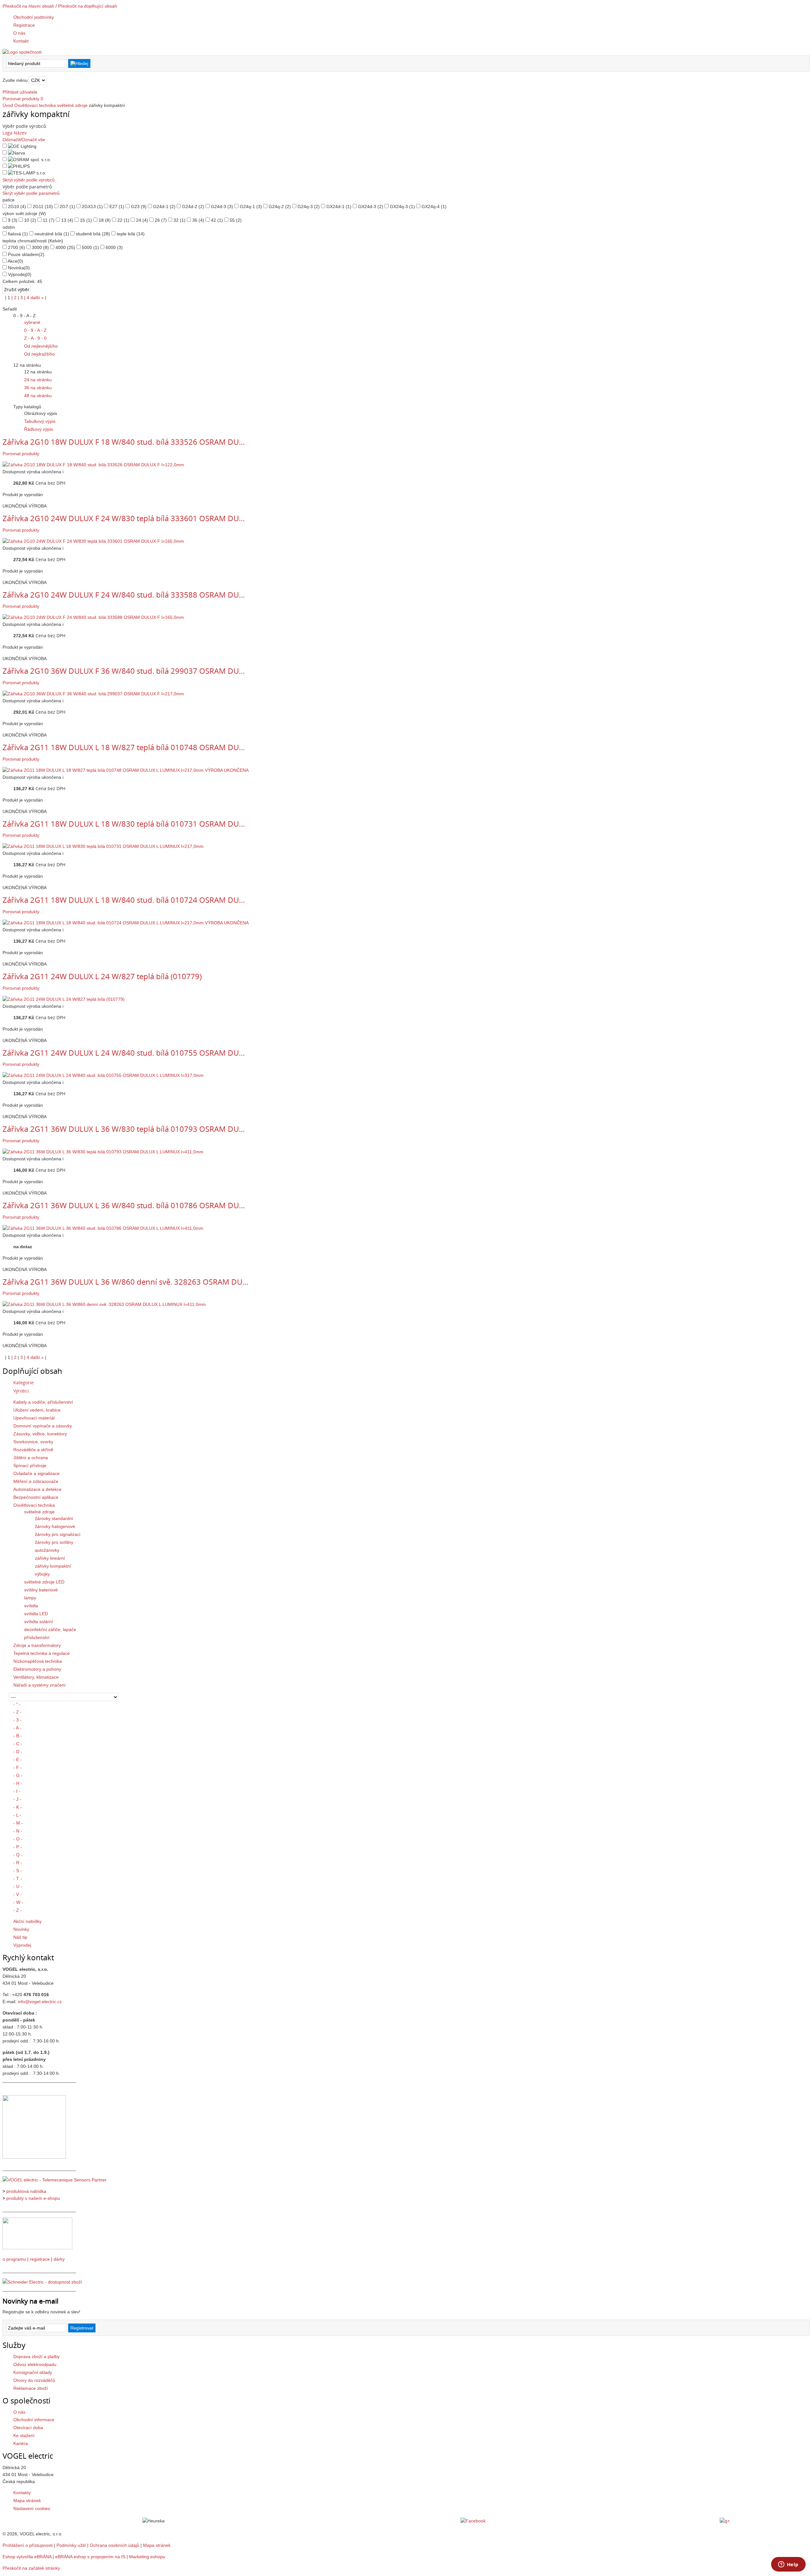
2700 (16, 247)
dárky (59, 2259)
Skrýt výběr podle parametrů (31, 193)
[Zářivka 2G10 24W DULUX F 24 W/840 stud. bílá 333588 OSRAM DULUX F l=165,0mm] (93, 617)
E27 (117, 206)
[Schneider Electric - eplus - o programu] (37, 2248)
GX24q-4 (434, 206)
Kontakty (22, 2493)
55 (236, 220)
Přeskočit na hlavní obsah (28, 6)
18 (105, 220)
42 (217, 220)
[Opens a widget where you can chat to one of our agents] (788, 2565)
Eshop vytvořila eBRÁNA (27, 2557)
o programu (14, 2259)
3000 (40, 247)
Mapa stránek (27, 2501)
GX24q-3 (402, 206)
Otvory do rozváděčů (34, 2380)
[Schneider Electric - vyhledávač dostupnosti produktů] (42, 2282)
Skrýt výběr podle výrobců (29, 180)
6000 (114, 247)
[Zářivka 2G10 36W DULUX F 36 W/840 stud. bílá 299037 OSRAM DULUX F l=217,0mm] (93, 694)
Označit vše (33, 140)
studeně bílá (93, 234)
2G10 (17, 206)
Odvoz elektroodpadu (35, 2364)
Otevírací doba (28, 2428)
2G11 (43, 206)
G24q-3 (309, 206)
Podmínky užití (71, 2545)
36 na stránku (38, 388)
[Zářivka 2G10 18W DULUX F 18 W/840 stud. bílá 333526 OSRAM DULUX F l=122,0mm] (93, 465)
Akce (15, 261)
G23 (139, 206)
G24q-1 (251, 206)
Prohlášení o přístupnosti (28, 2545)
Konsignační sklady (33, 2372)
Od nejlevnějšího (41, 346)
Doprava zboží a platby (36, 2356)
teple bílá (131, 234)
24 (142, 220)
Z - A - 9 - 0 (35, 338)
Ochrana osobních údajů (115, 2545)
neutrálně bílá (52, 234)
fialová (18, 234)
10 (30, 220)
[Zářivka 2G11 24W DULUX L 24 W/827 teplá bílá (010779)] (64, 999)
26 (161, 220)
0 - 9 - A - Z (35, 330)
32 (180, 220)
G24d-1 (164, 206)
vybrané (32, 322)
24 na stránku (38, 380)
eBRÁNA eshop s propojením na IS (90, 2557)
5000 (90, 247)
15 (86, 220)
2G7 (67, 206)
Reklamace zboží (31, 2388)
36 (198, 220)
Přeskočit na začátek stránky (31, 2568)
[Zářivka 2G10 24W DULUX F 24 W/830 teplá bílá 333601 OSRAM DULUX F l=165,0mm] (93, 541)
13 (67, 220)
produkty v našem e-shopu (33, 2198)
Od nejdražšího (39, 354)
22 (123, 220)
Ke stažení (24, 2435)
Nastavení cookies (32, 2508)
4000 (65, 247)
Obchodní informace (34, 2420)
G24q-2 (280, 206)
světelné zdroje (72, 105)
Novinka (19, 268)
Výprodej (20, 274)
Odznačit (11, 140)
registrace (40, 2259)
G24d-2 (193, 206)
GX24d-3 (371, 206)
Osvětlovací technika (35, 105)
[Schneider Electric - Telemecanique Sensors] (55, 2180)
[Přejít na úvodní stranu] (22, 52)
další (37, 298)
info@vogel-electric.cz (40, 2002)
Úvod (8, 105)
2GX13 (92, 206)
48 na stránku (38, 396)
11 (49, 220)
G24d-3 (222, 206)
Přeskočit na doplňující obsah (88, 6)
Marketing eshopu (147, 2557)
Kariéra (21, 2443)
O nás (19, 2412)
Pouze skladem (26, 254)
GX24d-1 (339, 206)
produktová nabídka (26, 2191)
